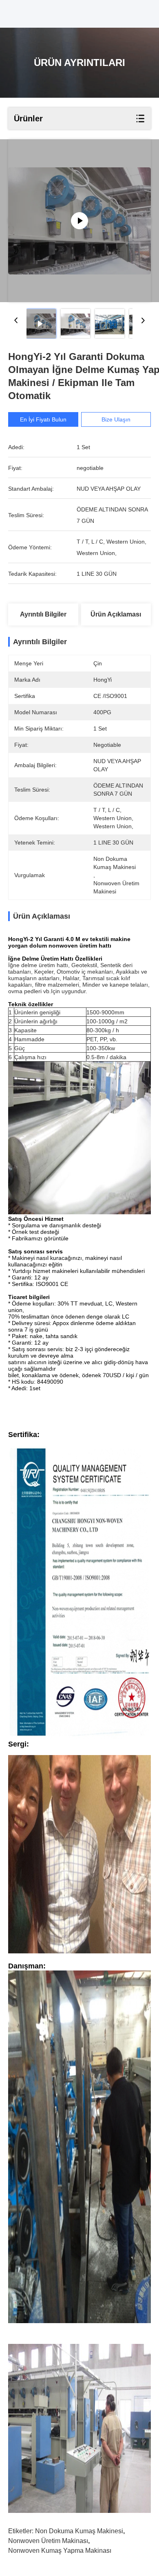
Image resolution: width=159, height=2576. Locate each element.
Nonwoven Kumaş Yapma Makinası (60, 2551)
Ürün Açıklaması (116, 614)
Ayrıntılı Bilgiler (43, 614)
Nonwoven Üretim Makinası (48, 2541)
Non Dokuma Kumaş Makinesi (79, 2531)
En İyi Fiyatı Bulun (43, 419)
